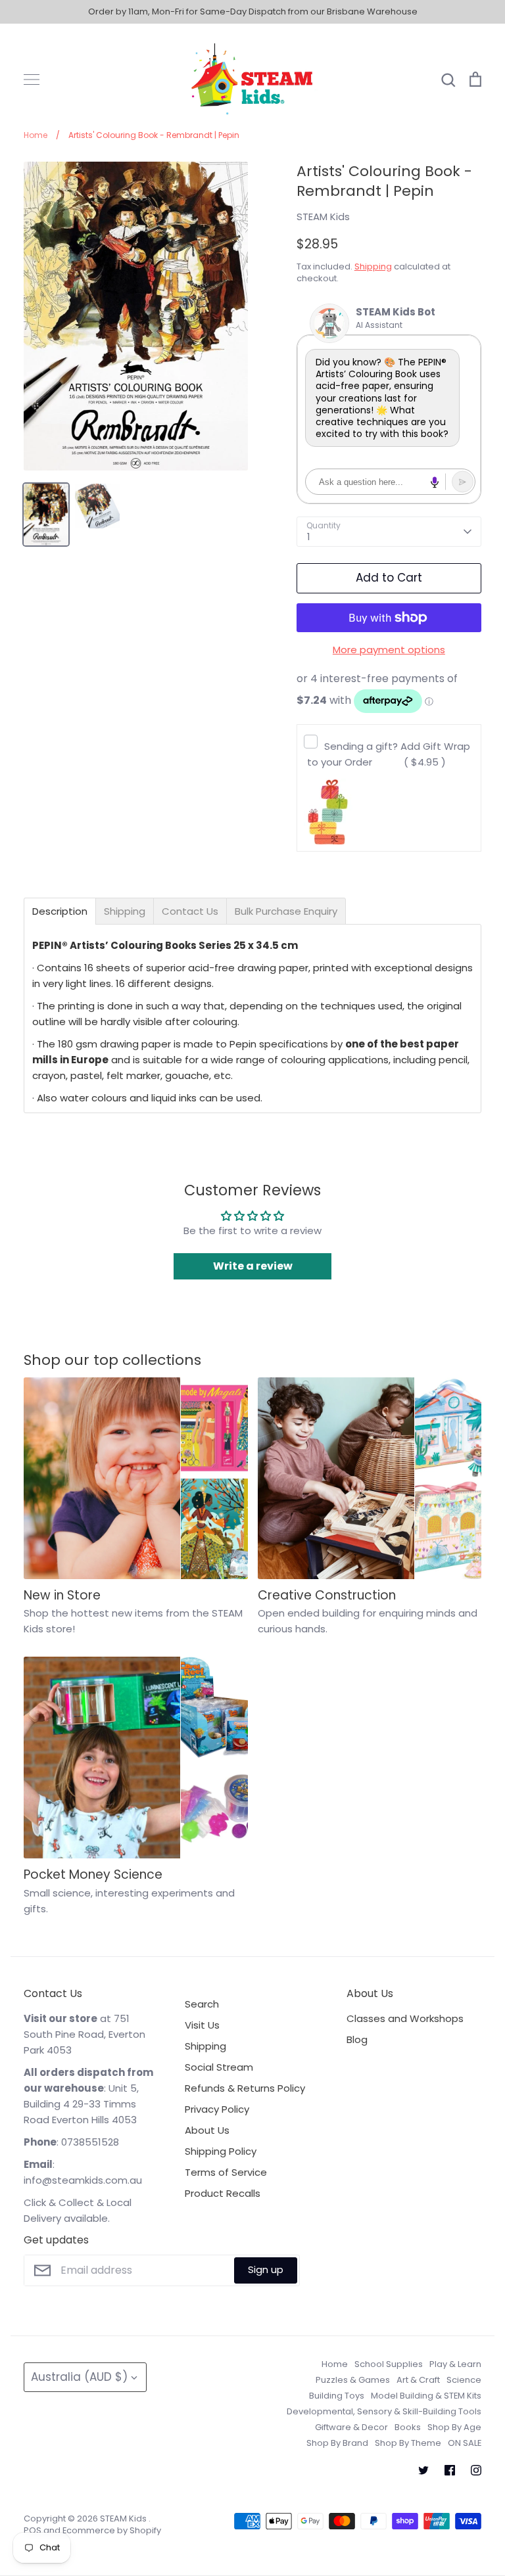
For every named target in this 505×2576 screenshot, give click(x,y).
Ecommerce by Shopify (112, 2530)
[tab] (60, 911)
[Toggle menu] (32, 80)
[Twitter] (423, 2470)
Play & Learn (455, 2364)
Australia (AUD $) (79, 2377)
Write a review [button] (253, 1266)
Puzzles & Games (353, 2380)
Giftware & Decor (351, 2427)
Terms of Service (226, 2172)
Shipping (373, 266)
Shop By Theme (408, 2443)
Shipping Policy (221, 2151)
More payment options (389, 650)
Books (408, 2427)
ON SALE (465, 2443)
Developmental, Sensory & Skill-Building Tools (384, 2411)
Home (335, 2364)
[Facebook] (450, 2470)
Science (464, 2380)
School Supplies (389, 2364)
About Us (207, 2130)
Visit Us (202, 2025)
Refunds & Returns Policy (245, 2088)
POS (33, 2530)
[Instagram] (476, 2470)
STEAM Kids (323, 217)
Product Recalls (223, 2193)
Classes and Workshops (405, 2018)
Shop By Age (454, 2427)
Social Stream (219, 2067)
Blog (357, 2039)
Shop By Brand (337, 2443)
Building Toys (337, 2396)
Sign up (266, 2269)
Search (202, 2004)
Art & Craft (418, 2380)
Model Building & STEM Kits (426, 2396)
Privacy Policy (217, 2109)
